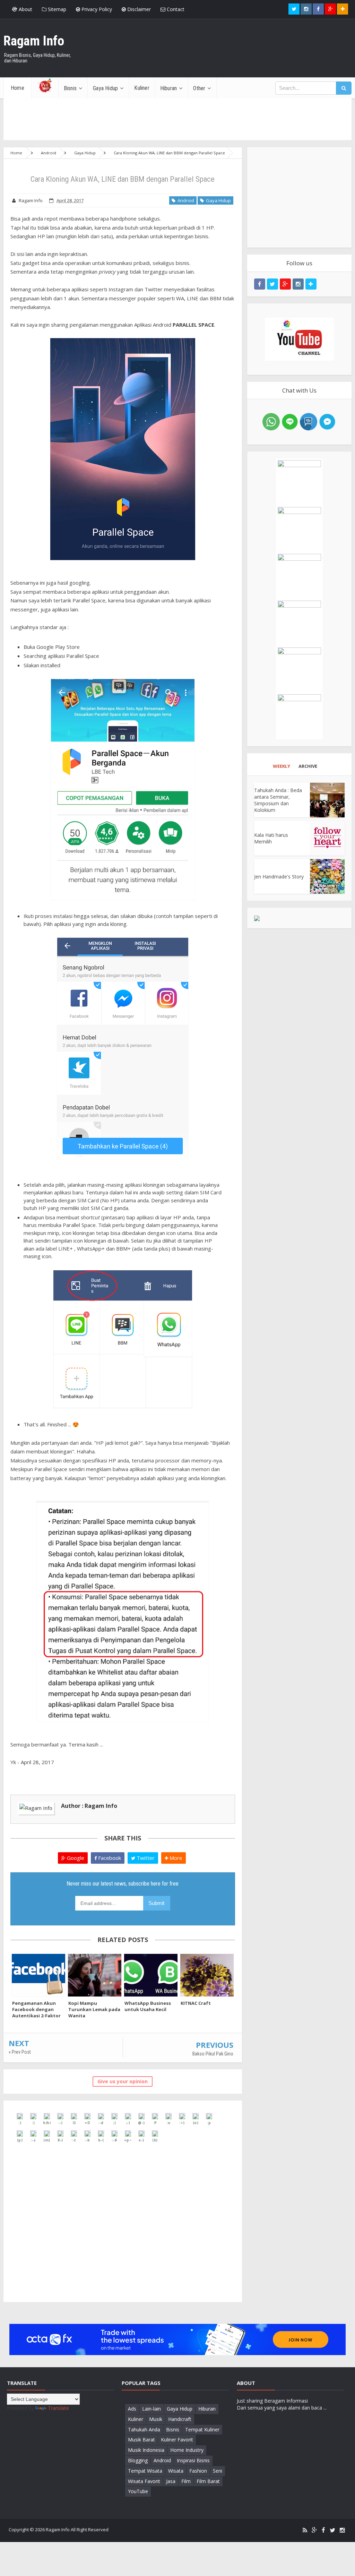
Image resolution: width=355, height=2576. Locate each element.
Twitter (145, 1858)
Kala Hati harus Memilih (271, 838)
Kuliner (136, 2419)
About (25, 9)
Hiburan (207, 2409)
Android (185, 200)
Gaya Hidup (217, 200)
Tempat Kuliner (202, 2429)
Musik (156, 2419)
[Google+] (314, 2530)
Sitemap (56, 9)
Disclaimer (138, 9)
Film (186, 2481)
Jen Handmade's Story (279, 877)
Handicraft (180, 2419)
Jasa (171, 2481)
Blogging (138, 2460)
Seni (218, 2471)
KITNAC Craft (196, 2003)
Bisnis (173, 2429)
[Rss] (305, 2530)
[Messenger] (327, 421)
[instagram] (342, 2530)
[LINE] (290, 421)
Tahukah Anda (144, 2429)
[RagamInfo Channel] (299, 339)
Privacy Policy (96, 9)
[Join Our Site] (343, 9)
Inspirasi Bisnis (193, 2460)
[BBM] (309, 421)
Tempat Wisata (145, 2471)
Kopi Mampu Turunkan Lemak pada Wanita (94, 2009)
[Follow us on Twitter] (294, 9)
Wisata (176, 2471)
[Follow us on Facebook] (318, 9)
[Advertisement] (299, 197)
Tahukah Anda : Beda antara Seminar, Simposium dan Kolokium (278, 800)
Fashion (198, 2471)
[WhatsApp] (271, 421)
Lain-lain (151, 2409)
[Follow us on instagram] (306, 9)
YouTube (138, 2491)
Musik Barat (141, 2440)
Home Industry (187, 2450)
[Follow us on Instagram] (298, 284)
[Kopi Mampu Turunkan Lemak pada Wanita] (95, 1975)
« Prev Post (20, 2052)
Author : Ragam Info (89, 1806)
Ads (132, 2409)
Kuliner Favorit (177, 2440)
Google (75, 1858)
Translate (58, 2408)
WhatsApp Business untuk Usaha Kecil (148, 2006)
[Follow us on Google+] (330, 9)
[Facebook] (323, 2530)
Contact (175, 9)
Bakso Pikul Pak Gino (213, 2054)
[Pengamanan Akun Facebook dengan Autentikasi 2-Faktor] (38, 1975)
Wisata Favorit (144, 2481)
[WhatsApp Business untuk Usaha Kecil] (151, 1975)
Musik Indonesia (146, 2450)
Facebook (109, 1858)
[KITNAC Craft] (207, 1975)
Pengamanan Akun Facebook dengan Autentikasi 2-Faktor (36, 2009)
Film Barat (208, 2481)
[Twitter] (332, 2530)
